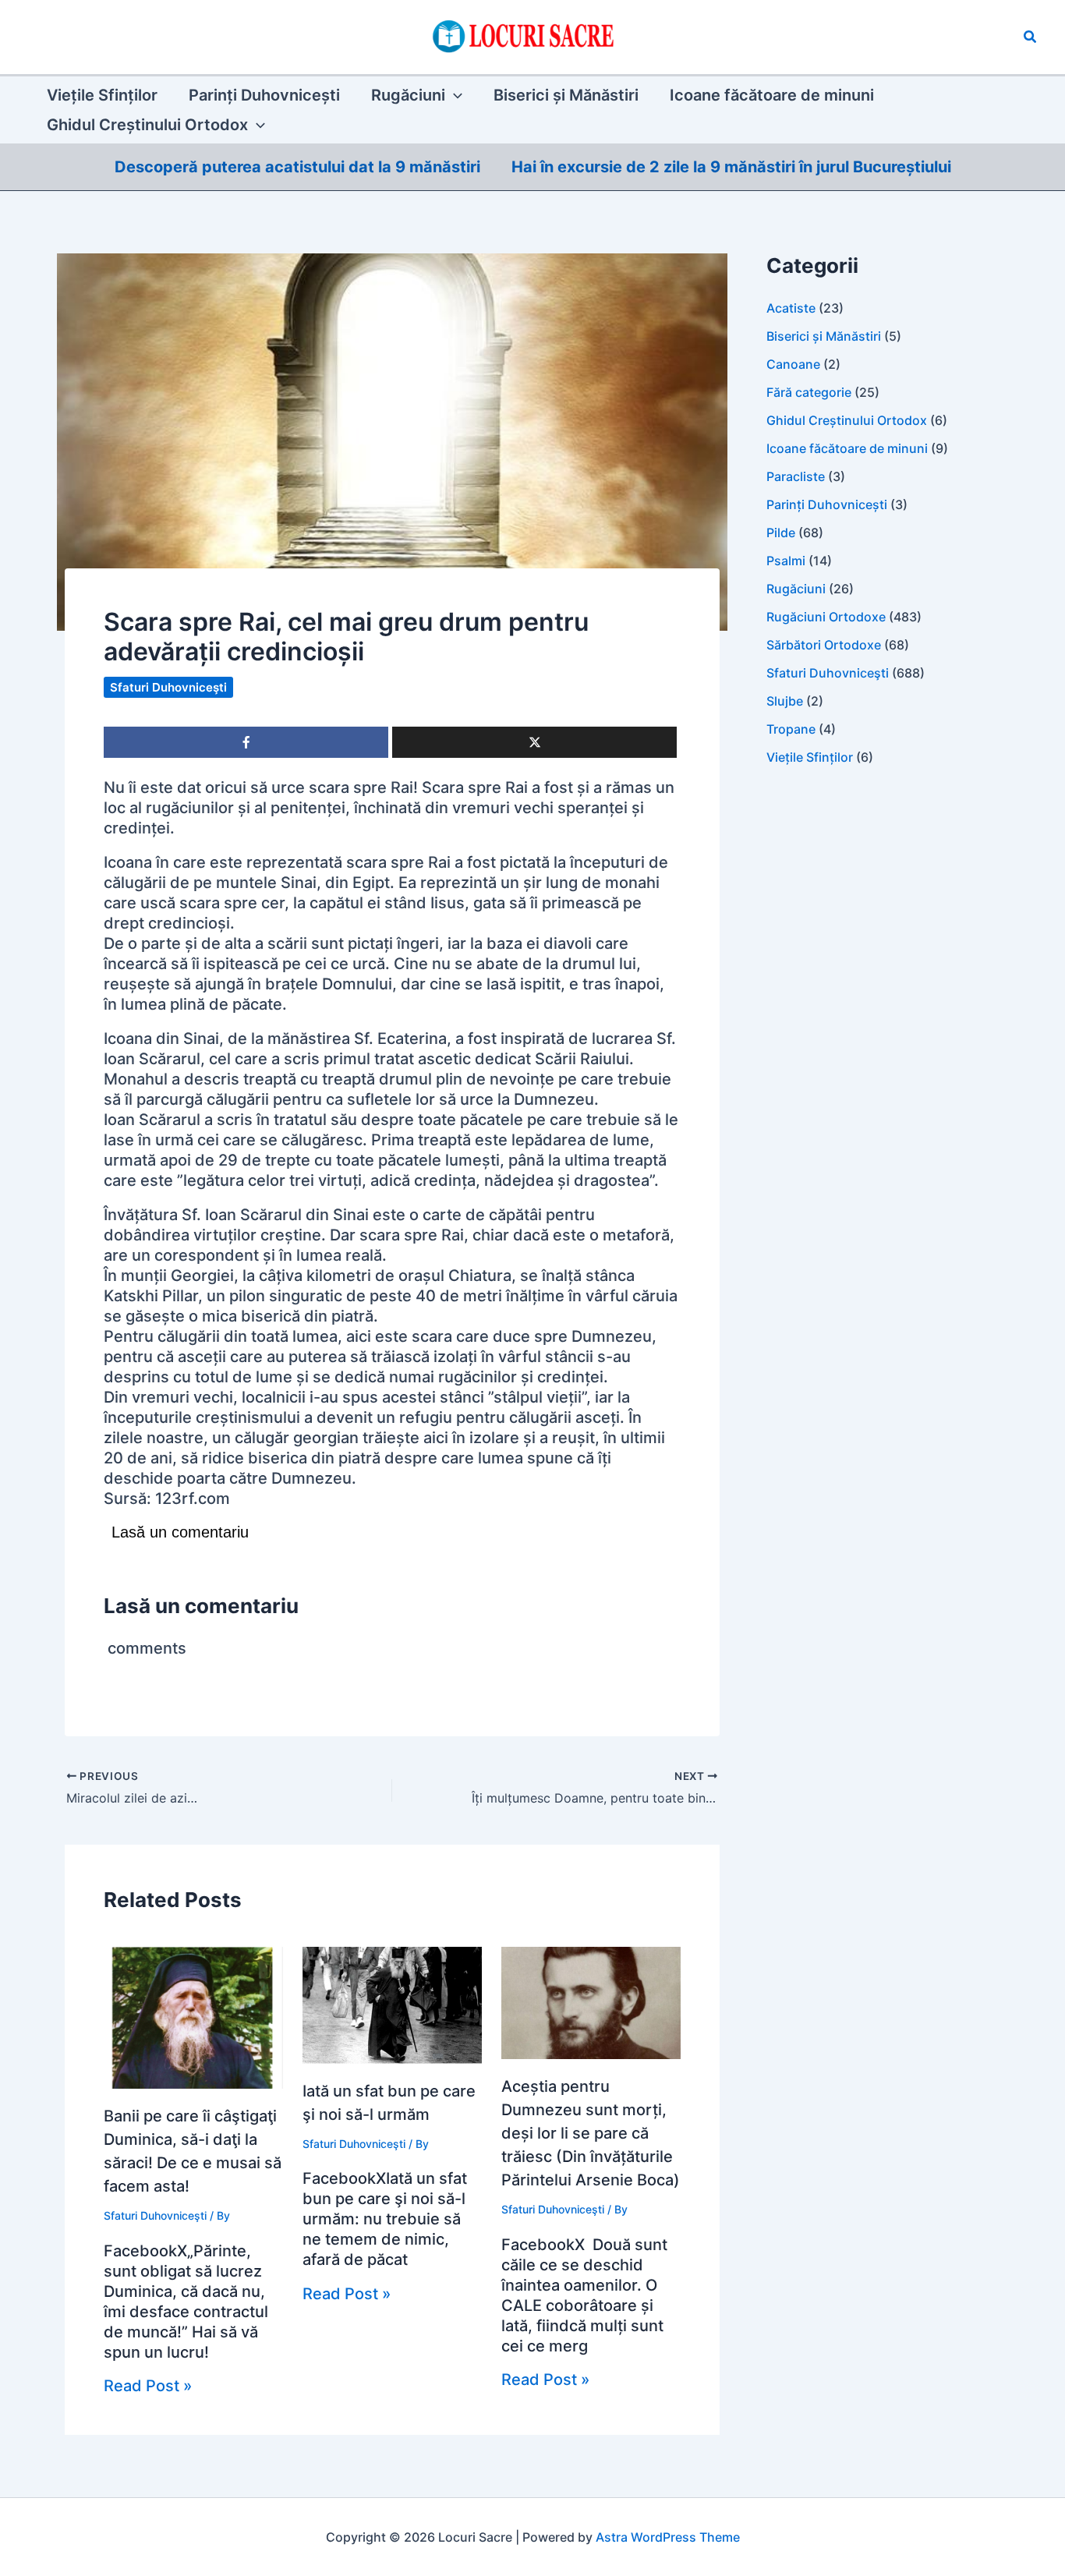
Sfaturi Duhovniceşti (168, 687)
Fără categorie (809, 392)
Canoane (793, 364)
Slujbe (785, 701)
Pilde (781, 533)
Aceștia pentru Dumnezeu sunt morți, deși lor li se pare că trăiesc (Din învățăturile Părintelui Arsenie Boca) (591, 2133)
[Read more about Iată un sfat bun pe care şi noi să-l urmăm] (392, 2005)
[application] (454, 95)
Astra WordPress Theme (668, 2537)
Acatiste (791, 308)
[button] (1031, 37)
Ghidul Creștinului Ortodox (847, 420)
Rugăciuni (796, 589)
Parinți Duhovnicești (827, 504)
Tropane (791, 729)
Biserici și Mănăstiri (824, 336)
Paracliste (796, 476)
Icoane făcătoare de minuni (847, 448)
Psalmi (786, 561)
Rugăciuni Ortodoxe (826, 617)
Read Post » (148, 2386)
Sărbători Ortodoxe (824, 645)
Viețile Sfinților (810, 757)
